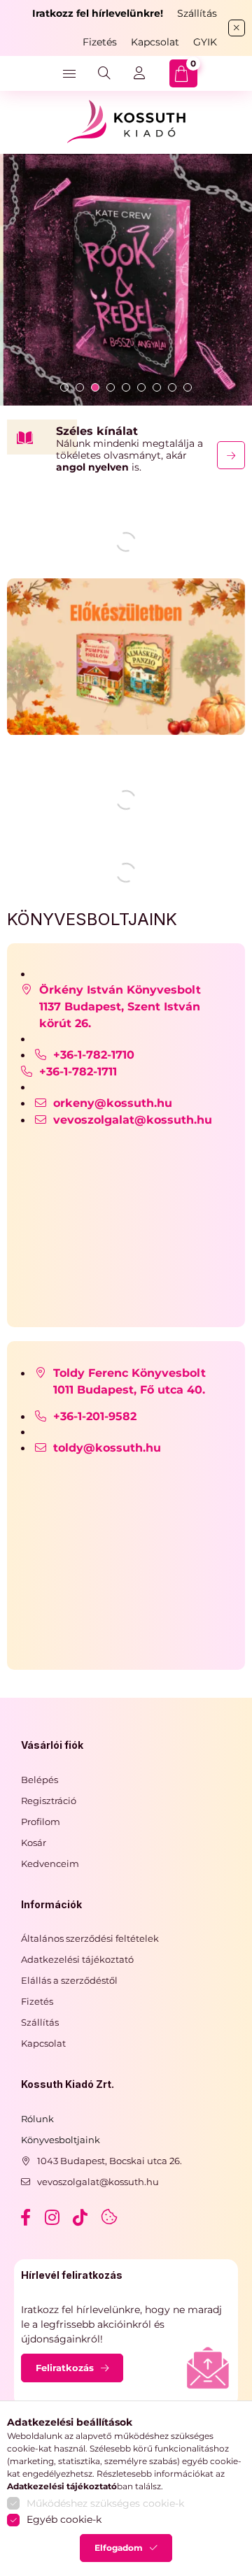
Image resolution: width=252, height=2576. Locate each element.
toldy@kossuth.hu (107, 1448)
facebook (25, 2217)
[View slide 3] (95, 387)
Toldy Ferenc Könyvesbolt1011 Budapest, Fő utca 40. (131, 1381)
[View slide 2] (80, 387)
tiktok (81, 2217)
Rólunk (37, 2119)
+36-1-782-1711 (78, 1072)
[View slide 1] (64, 387)
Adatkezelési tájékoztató (77, 1959)
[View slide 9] (188, 387)
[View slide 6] (141, 387)
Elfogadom (119, 2548)
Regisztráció (49, 1801)
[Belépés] (139, 73)
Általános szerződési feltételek (90, 1938)
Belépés (40, 1780)
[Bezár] (237, 28)
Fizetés (100, 42)
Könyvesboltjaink (61, 2140)
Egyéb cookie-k (64, 2519)
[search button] (104, 73)
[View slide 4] (111, 387)
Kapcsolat (155, 42)
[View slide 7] (157, 387)
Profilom (41, 1822)
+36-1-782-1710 (97, 1055)
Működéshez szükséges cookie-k (105, 2503)
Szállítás (197, 13)
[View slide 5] (126, 387)
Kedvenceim (50, 1863)
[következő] (231, 455)
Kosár (34, 1842)
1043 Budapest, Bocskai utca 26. (110, 2161)
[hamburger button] (69, 73)
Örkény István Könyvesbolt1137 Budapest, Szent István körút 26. (120, 1007)
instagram (53, 2217)
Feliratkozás (65, 2368)
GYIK (205, 42)
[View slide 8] (172, 387)
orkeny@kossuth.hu (113, 1103)
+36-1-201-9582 (100, 1416)
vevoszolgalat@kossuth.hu (133, 1120)
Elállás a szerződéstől (69, 1980)
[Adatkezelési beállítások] (109, 2217)
